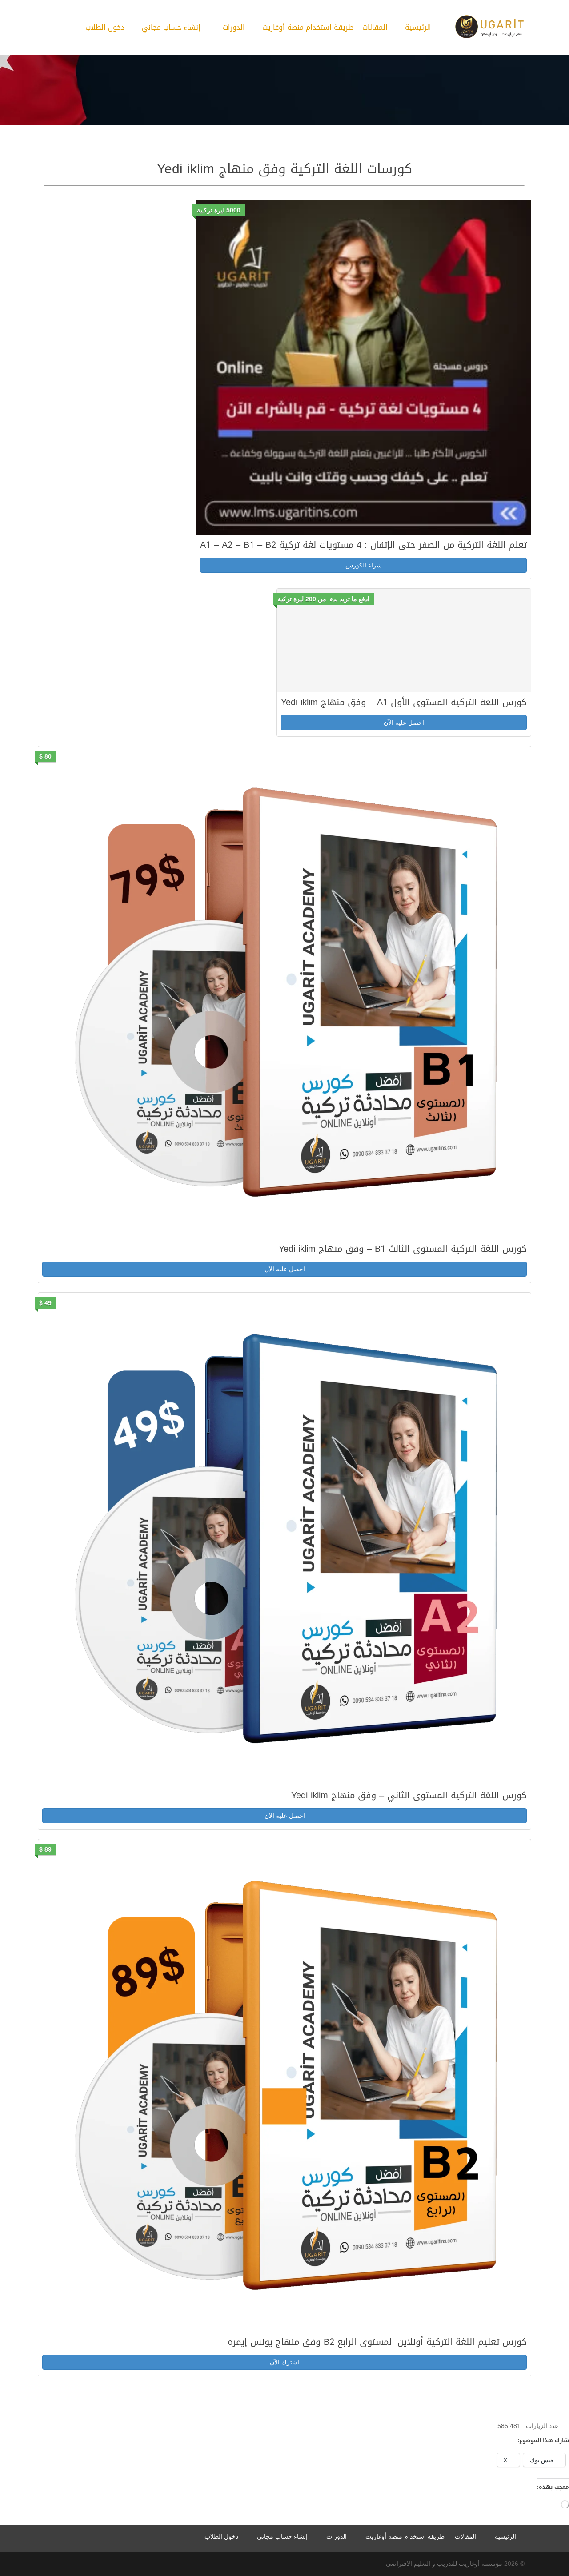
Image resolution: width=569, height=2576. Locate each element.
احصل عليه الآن (404, 723)
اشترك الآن (284, 2362)
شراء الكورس (364, 565)
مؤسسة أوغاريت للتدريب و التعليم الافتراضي (444, 2564)
